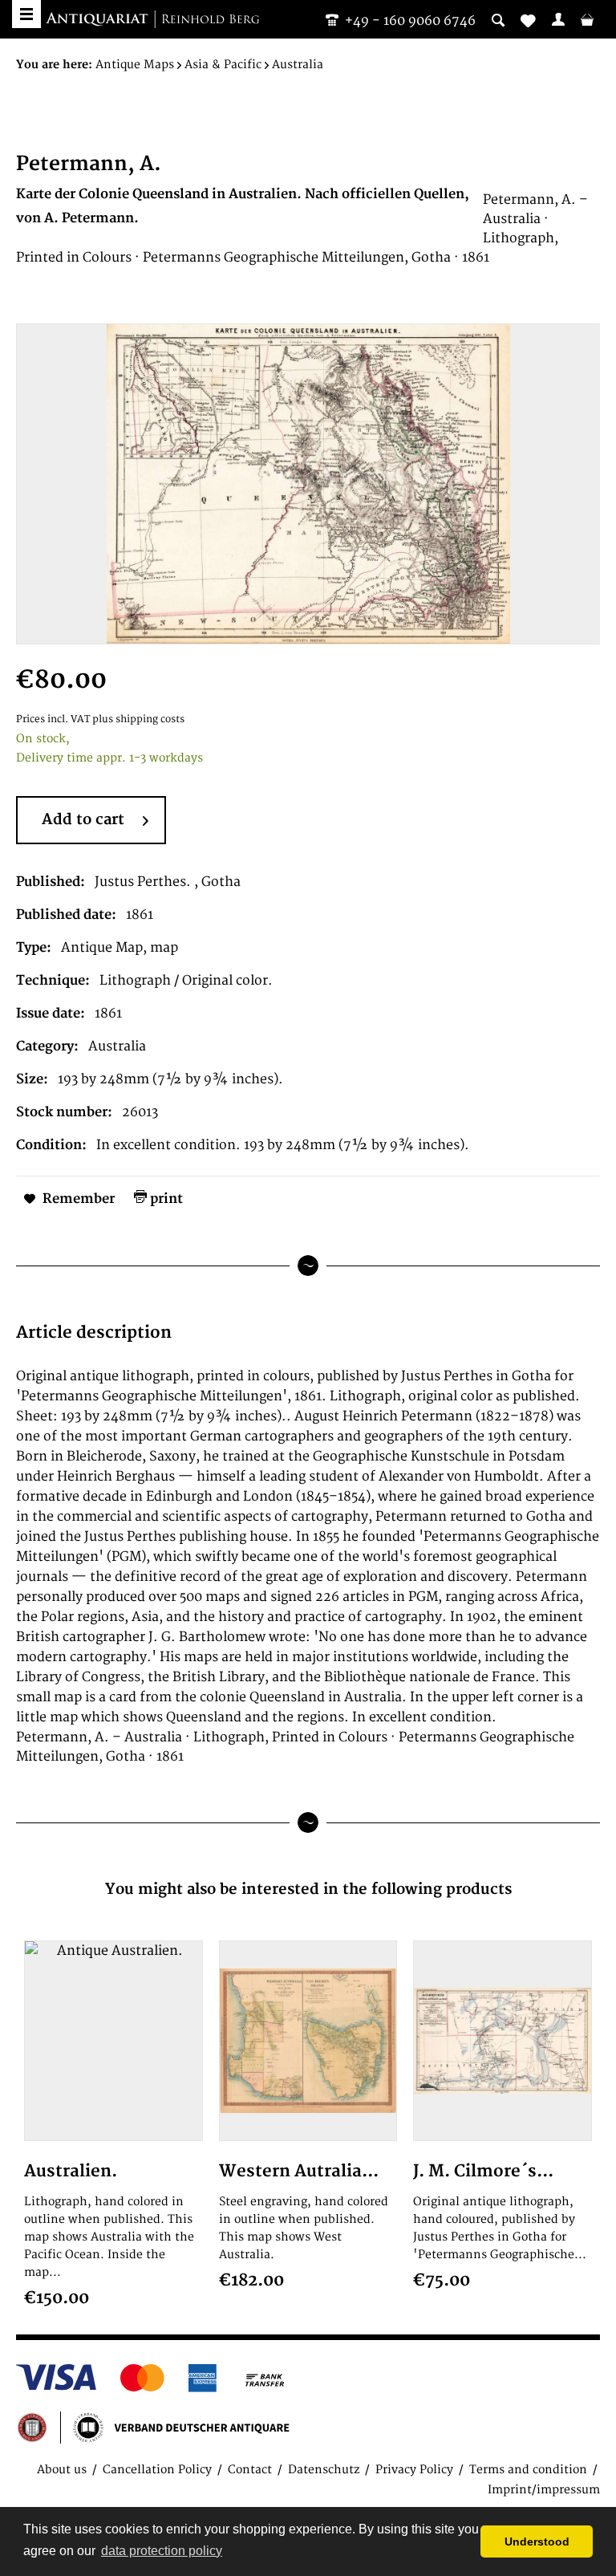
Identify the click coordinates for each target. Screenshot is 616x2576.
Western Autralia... (299, 2171)
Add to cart (83, 820)
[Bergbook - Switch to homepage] (152, 20)
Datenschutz (324, 2470)
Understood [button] (537, 2541)
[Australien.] (113, 2041)
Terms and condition (528, 2470)
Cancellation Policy (157, 2470)
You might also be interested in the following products (308, 1889)
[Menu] (26, 14)
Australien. (71, 2171)
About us (62, 2470)
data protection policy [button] (162, 2551)
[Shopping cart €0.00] (587, 19)
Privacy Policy (414, 2470)
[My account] (558, 19)
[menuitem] (558, 19)
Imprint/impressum (544, 2490)
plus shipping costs (138, 719)
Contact (250, 2470)
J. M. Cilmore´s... (483, 2171)
